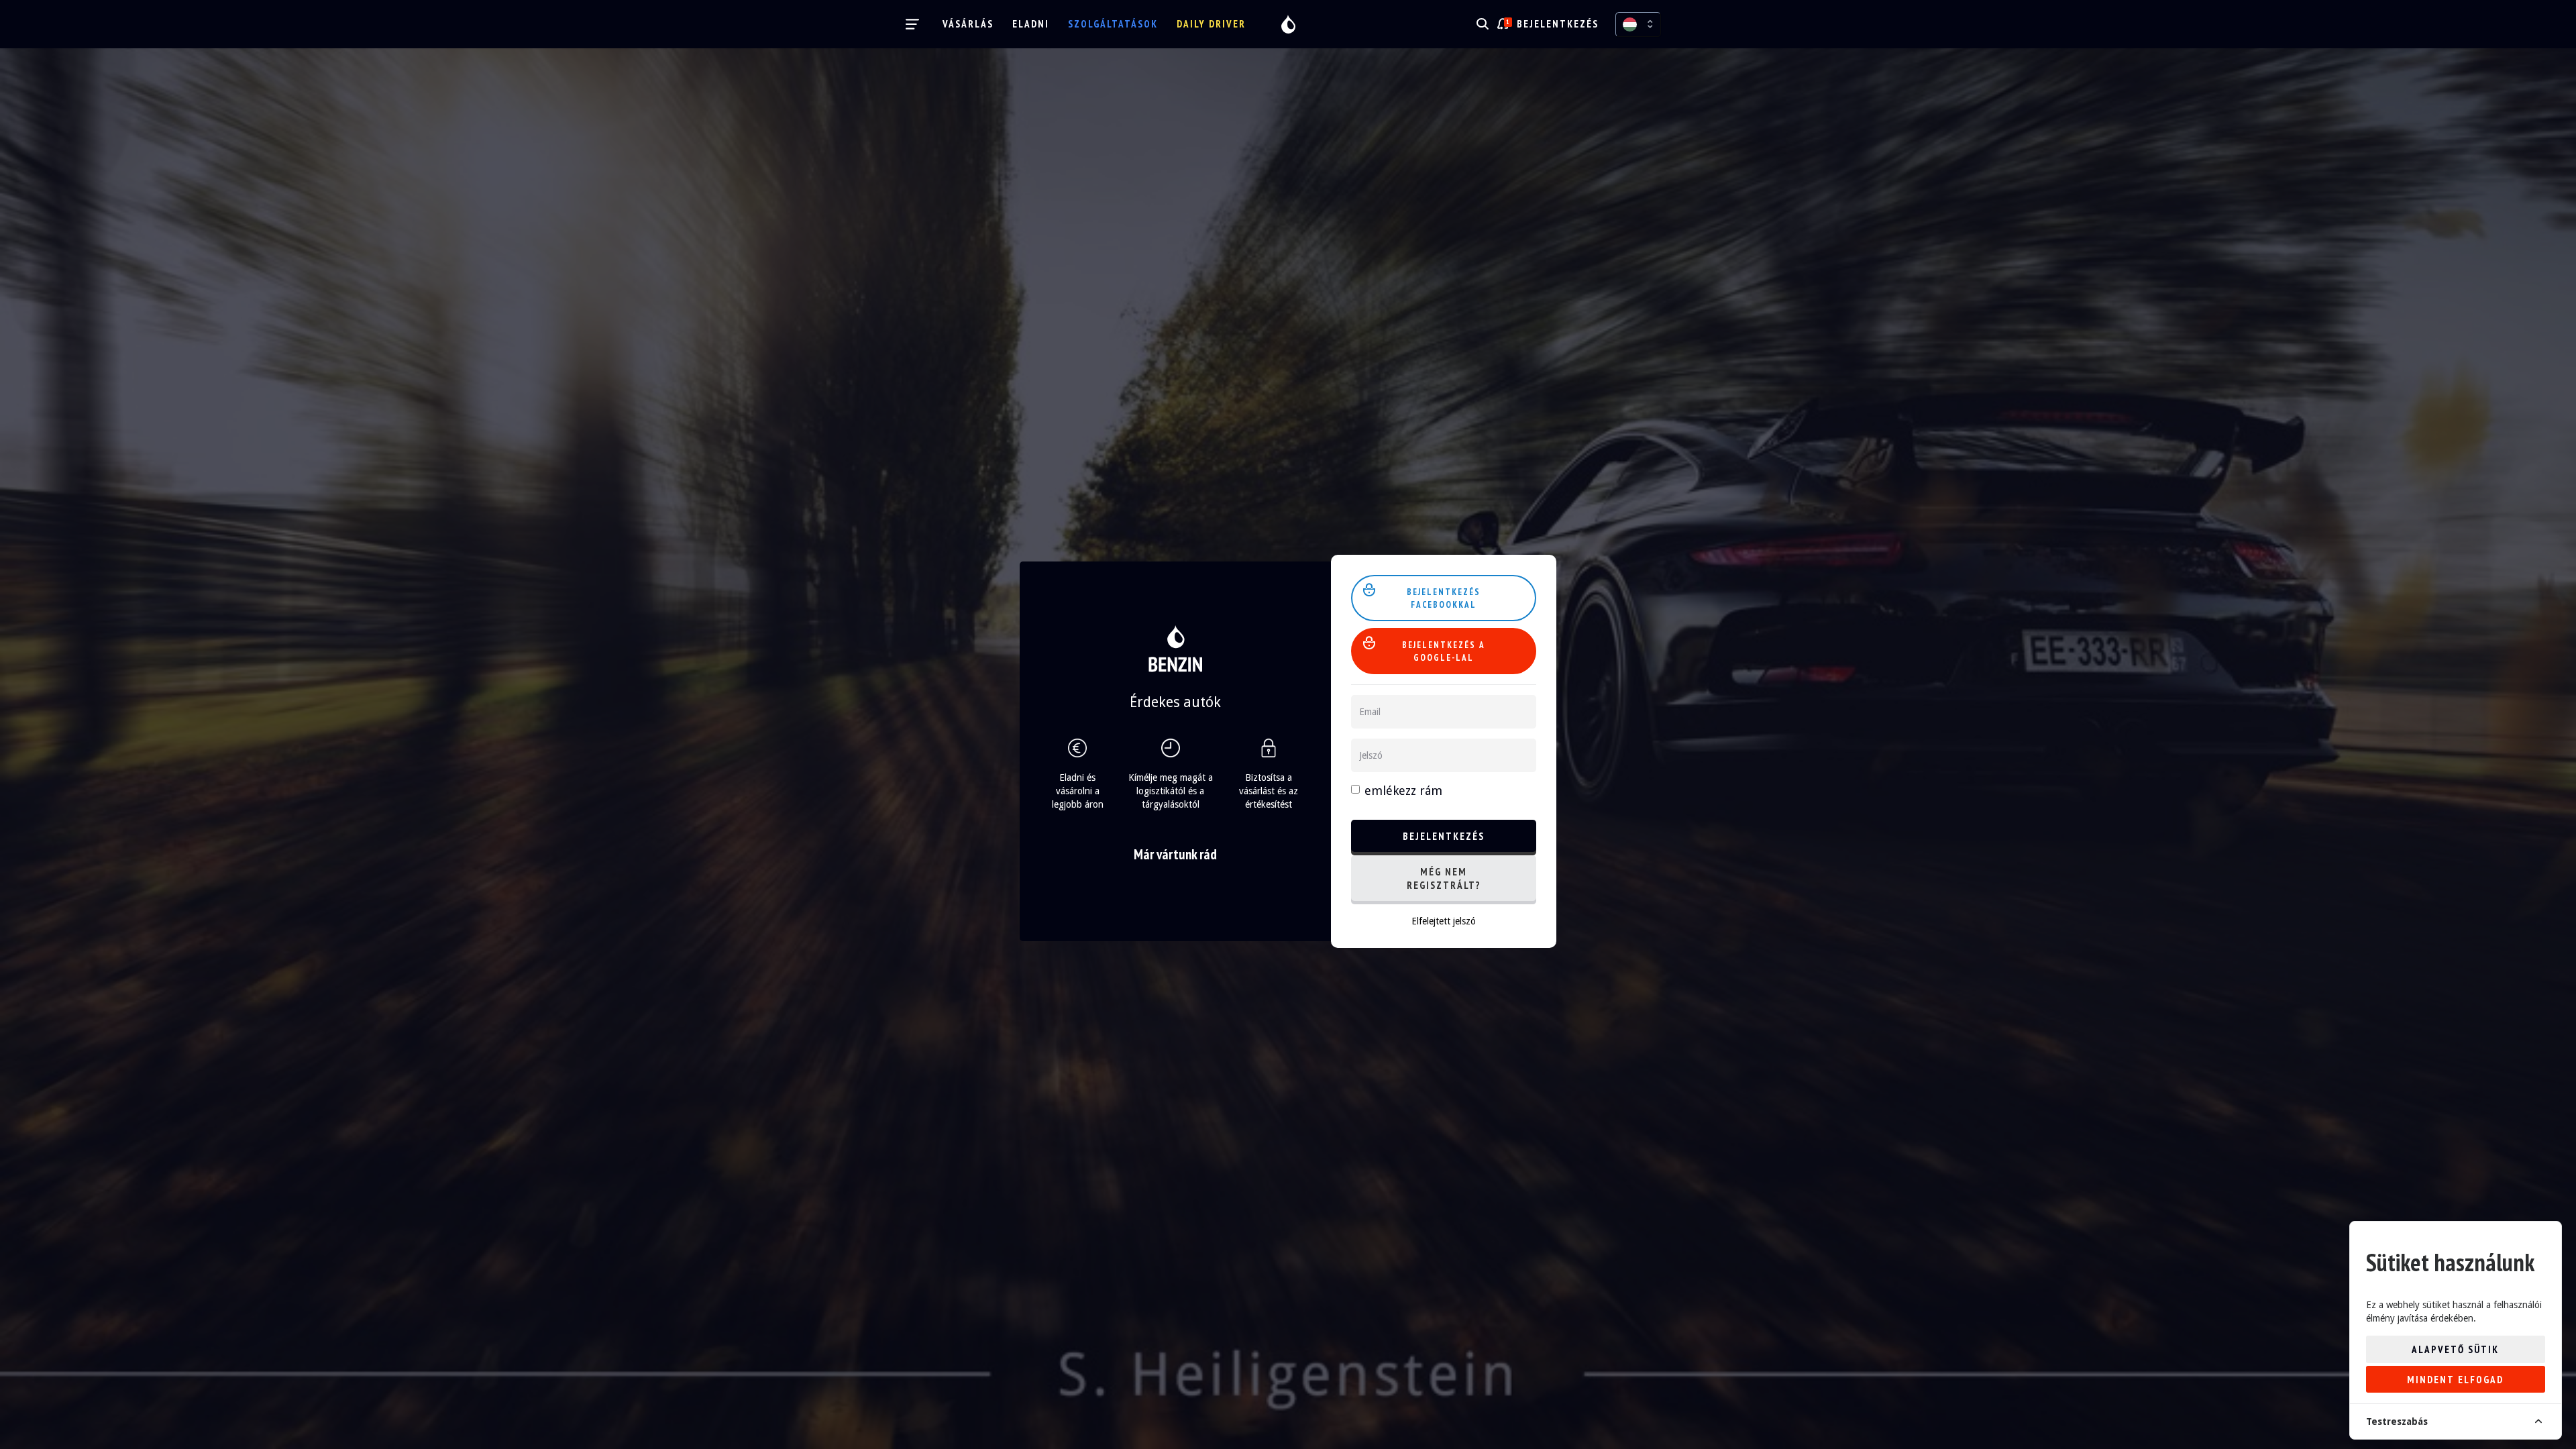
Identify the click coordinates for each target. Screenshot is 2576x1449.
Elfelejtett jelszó (1444, 921)
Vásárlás (968, 24)
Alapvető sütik (2455, 1349)
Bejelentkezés (1444, 836)
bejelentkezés (1558, 24)
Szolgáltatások (1113, 24)
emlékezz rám (1403, 791)
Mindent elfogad (2455, 1380)
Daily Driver (1211, 24)
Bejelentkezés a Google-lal (1444, 651)
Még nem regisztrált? (1444, 878)
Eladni (1031, 24)
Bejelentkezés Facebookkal (1444, 598)
